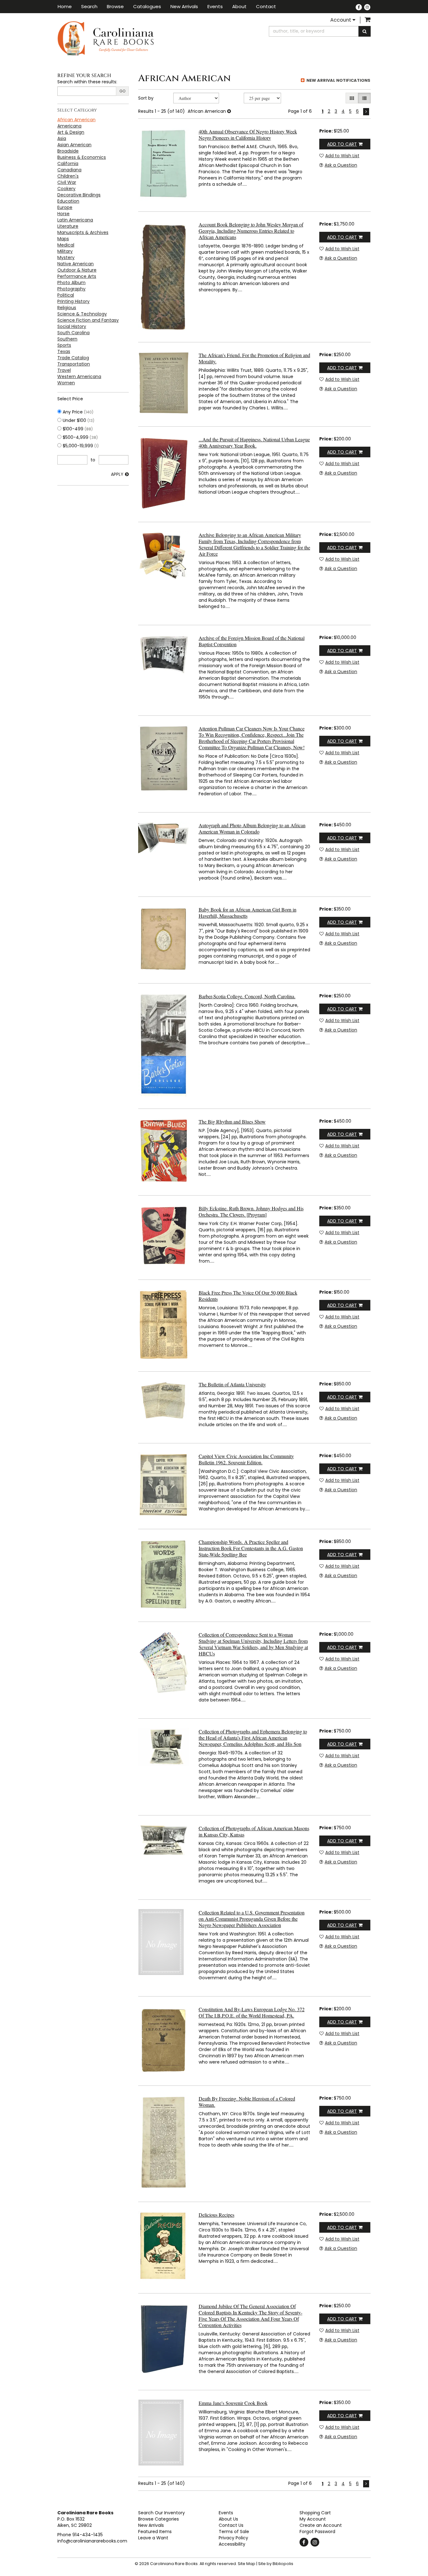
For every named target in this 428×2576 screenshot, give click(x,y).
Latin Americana (75, 220)
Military (65, 251)
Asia (62, 138)
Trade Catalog (73, 358)
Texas (64, 351)
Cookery (66, 189)
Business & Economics (82, 157)
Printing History (73, 301)
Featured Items (155, 2532)
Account (341, 20)
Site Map (247, 2564)
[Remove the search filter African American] (229, 111)
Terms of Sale (234, 2532)
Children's (68, 176)
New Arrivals (184, 6)
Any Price (77, 412)
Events (215, 6)
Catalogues (147, 6)
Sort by (146, 98)
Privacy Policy (233, 2538)
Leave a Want (153, 2538)
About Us (228, 2519)
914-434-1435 (88, 2535)
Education (68, 201)
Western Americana (79, 377)
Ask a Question (341, 165)
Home (65, 6)
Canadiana (69, 170)
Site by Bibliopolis (276, 2564)
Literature (68, 226)
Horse (63, 214)
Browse (115, 6)
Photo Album (71, 283)
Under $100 (78, 420)
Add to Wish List (342, 156)
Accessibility (232, 2544)
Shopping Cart (315, 2513)
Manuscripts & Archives (83, 232)
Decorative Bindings (79, 195)
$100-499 (77, 429)
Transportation (74, 364)
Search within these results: (87, 82)
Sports (64, 345)
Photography (71, 289)
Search (89, 6)
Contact (266, 6)
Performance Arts (77, 276)
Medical (66, 245)
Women (66, 383)
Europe (65, 207)
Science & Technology (82, 314)
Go (122, 91)
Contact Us (231, 2525)
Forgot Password (317, 2532)
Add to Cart (342, 144)
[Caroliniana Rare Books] (133, 38)
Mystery (66, 257)
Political (66, 295)
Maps (63, 239)
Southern (67, 339)
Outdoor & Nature (77, 270)
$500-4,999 (80, 437)
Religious (67, 308)
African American (76, 120)
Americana (69, 126)
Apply (117, 474)
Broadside (68, 151)
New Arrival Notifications (338, 80)
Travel (64, 370)
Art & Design (71, 132)
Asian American (74, 145)
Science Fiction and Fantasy (88, 320)
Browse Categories (159, 2519)
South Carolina (73, 333)
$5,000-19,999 (80, 446)
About (239, 6)
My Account (313, 2519)
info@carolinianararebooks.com (92, 2541)
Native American (76, 264)
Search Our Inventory (162, 2513)
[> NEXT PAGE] (366, 112)
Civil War (67, 182)
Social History (72, 326)
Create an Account (321, 2525)
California (68, 164)
